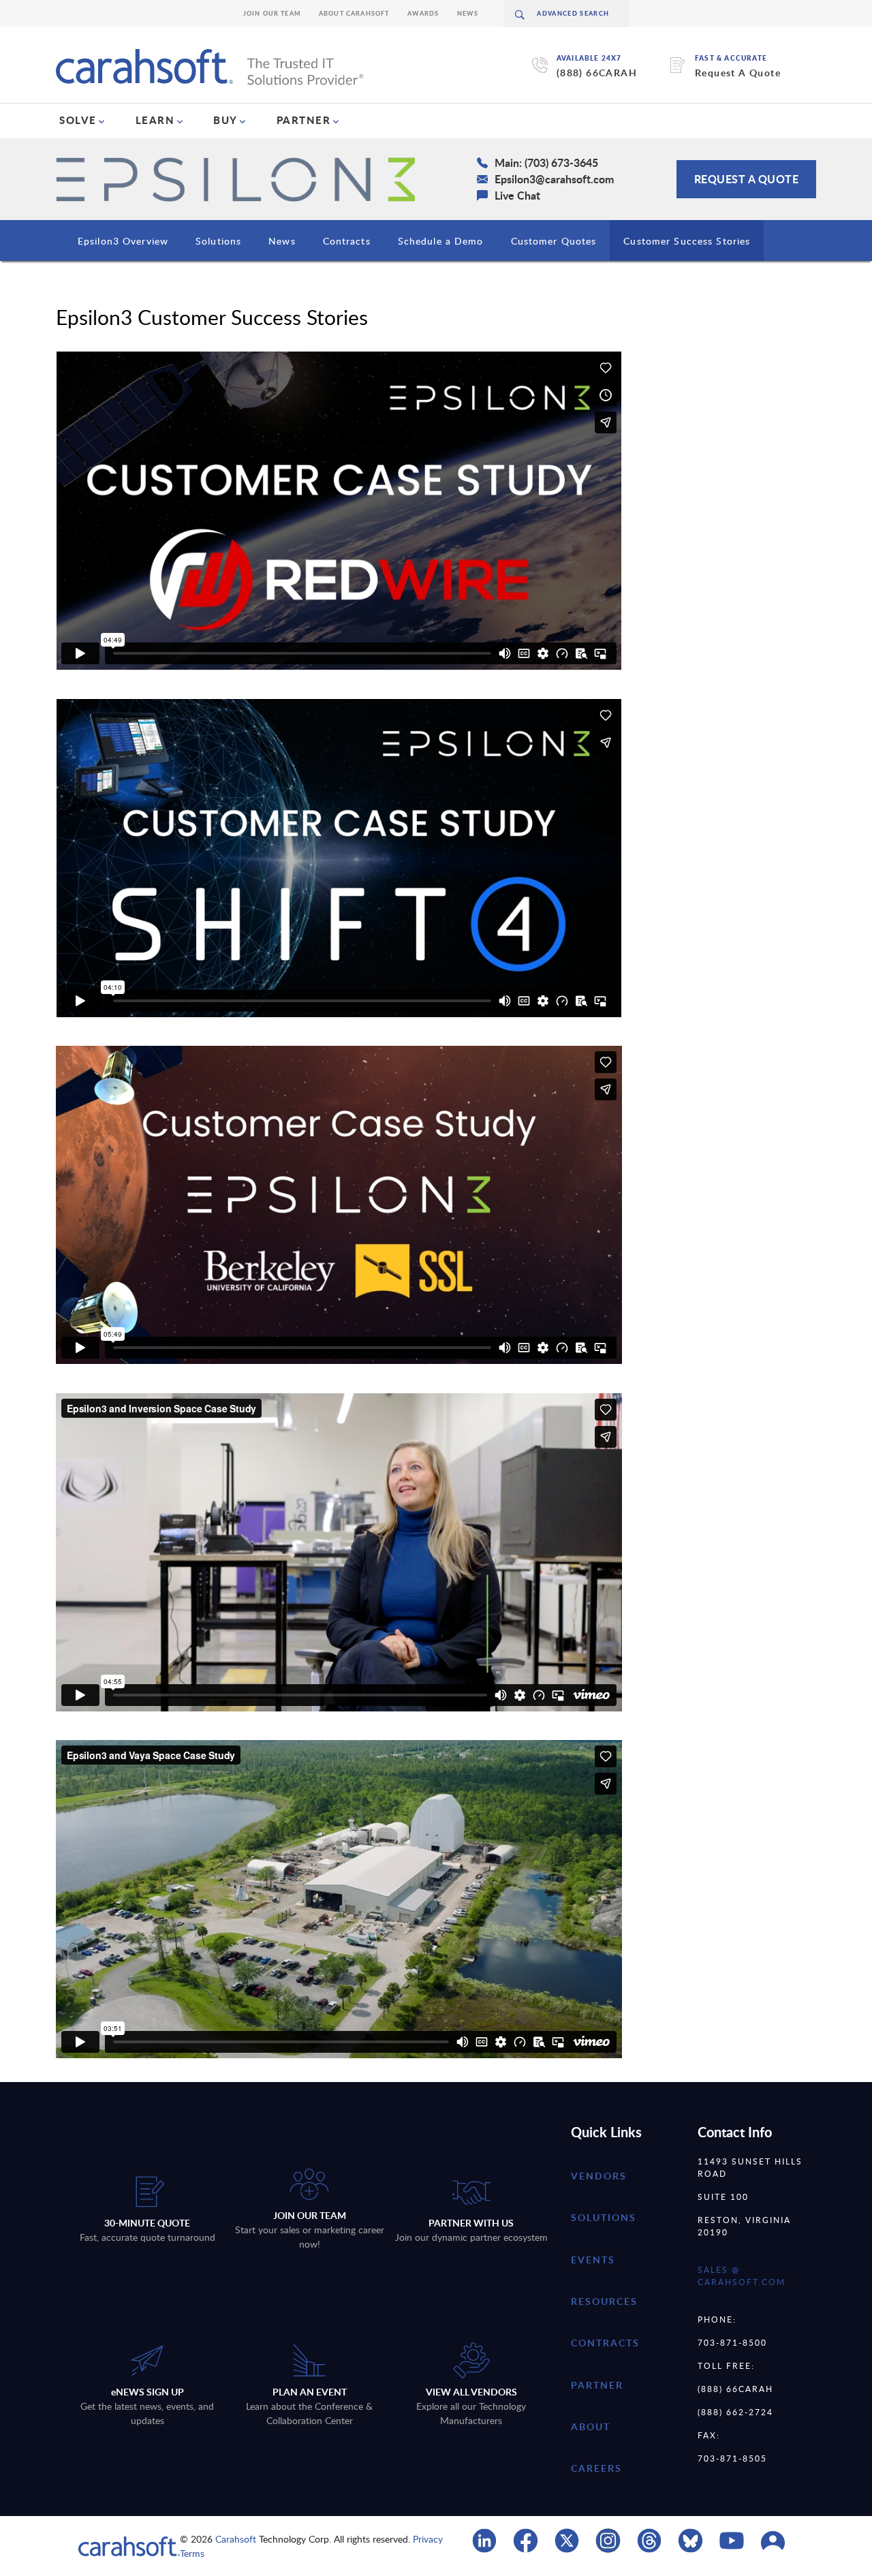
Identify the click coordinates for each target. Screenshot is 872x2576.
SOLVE (78, 120)
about (591, 2426)
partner (597, 2385)
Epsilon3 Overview (123, 241)
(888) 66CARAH (597, 73)
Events (593, 2260)
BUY (225, 120)
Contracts (347, 241)
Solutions (218, 241)
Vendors (599, 2176)
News (468, 13)
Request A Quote (738, 73)
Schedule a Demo (441, 241)
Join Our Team (272, 13)
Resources (604, 2301)
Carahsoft (236, 2539)
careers (596, 2468)
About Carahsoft (354, 13)
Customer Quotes (554, 241)
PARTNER (304, 120)
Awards (423, 13)
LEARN (155, 120)
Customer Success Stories (687, 241)
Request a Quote (747, 179)
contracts (605, 2343)
